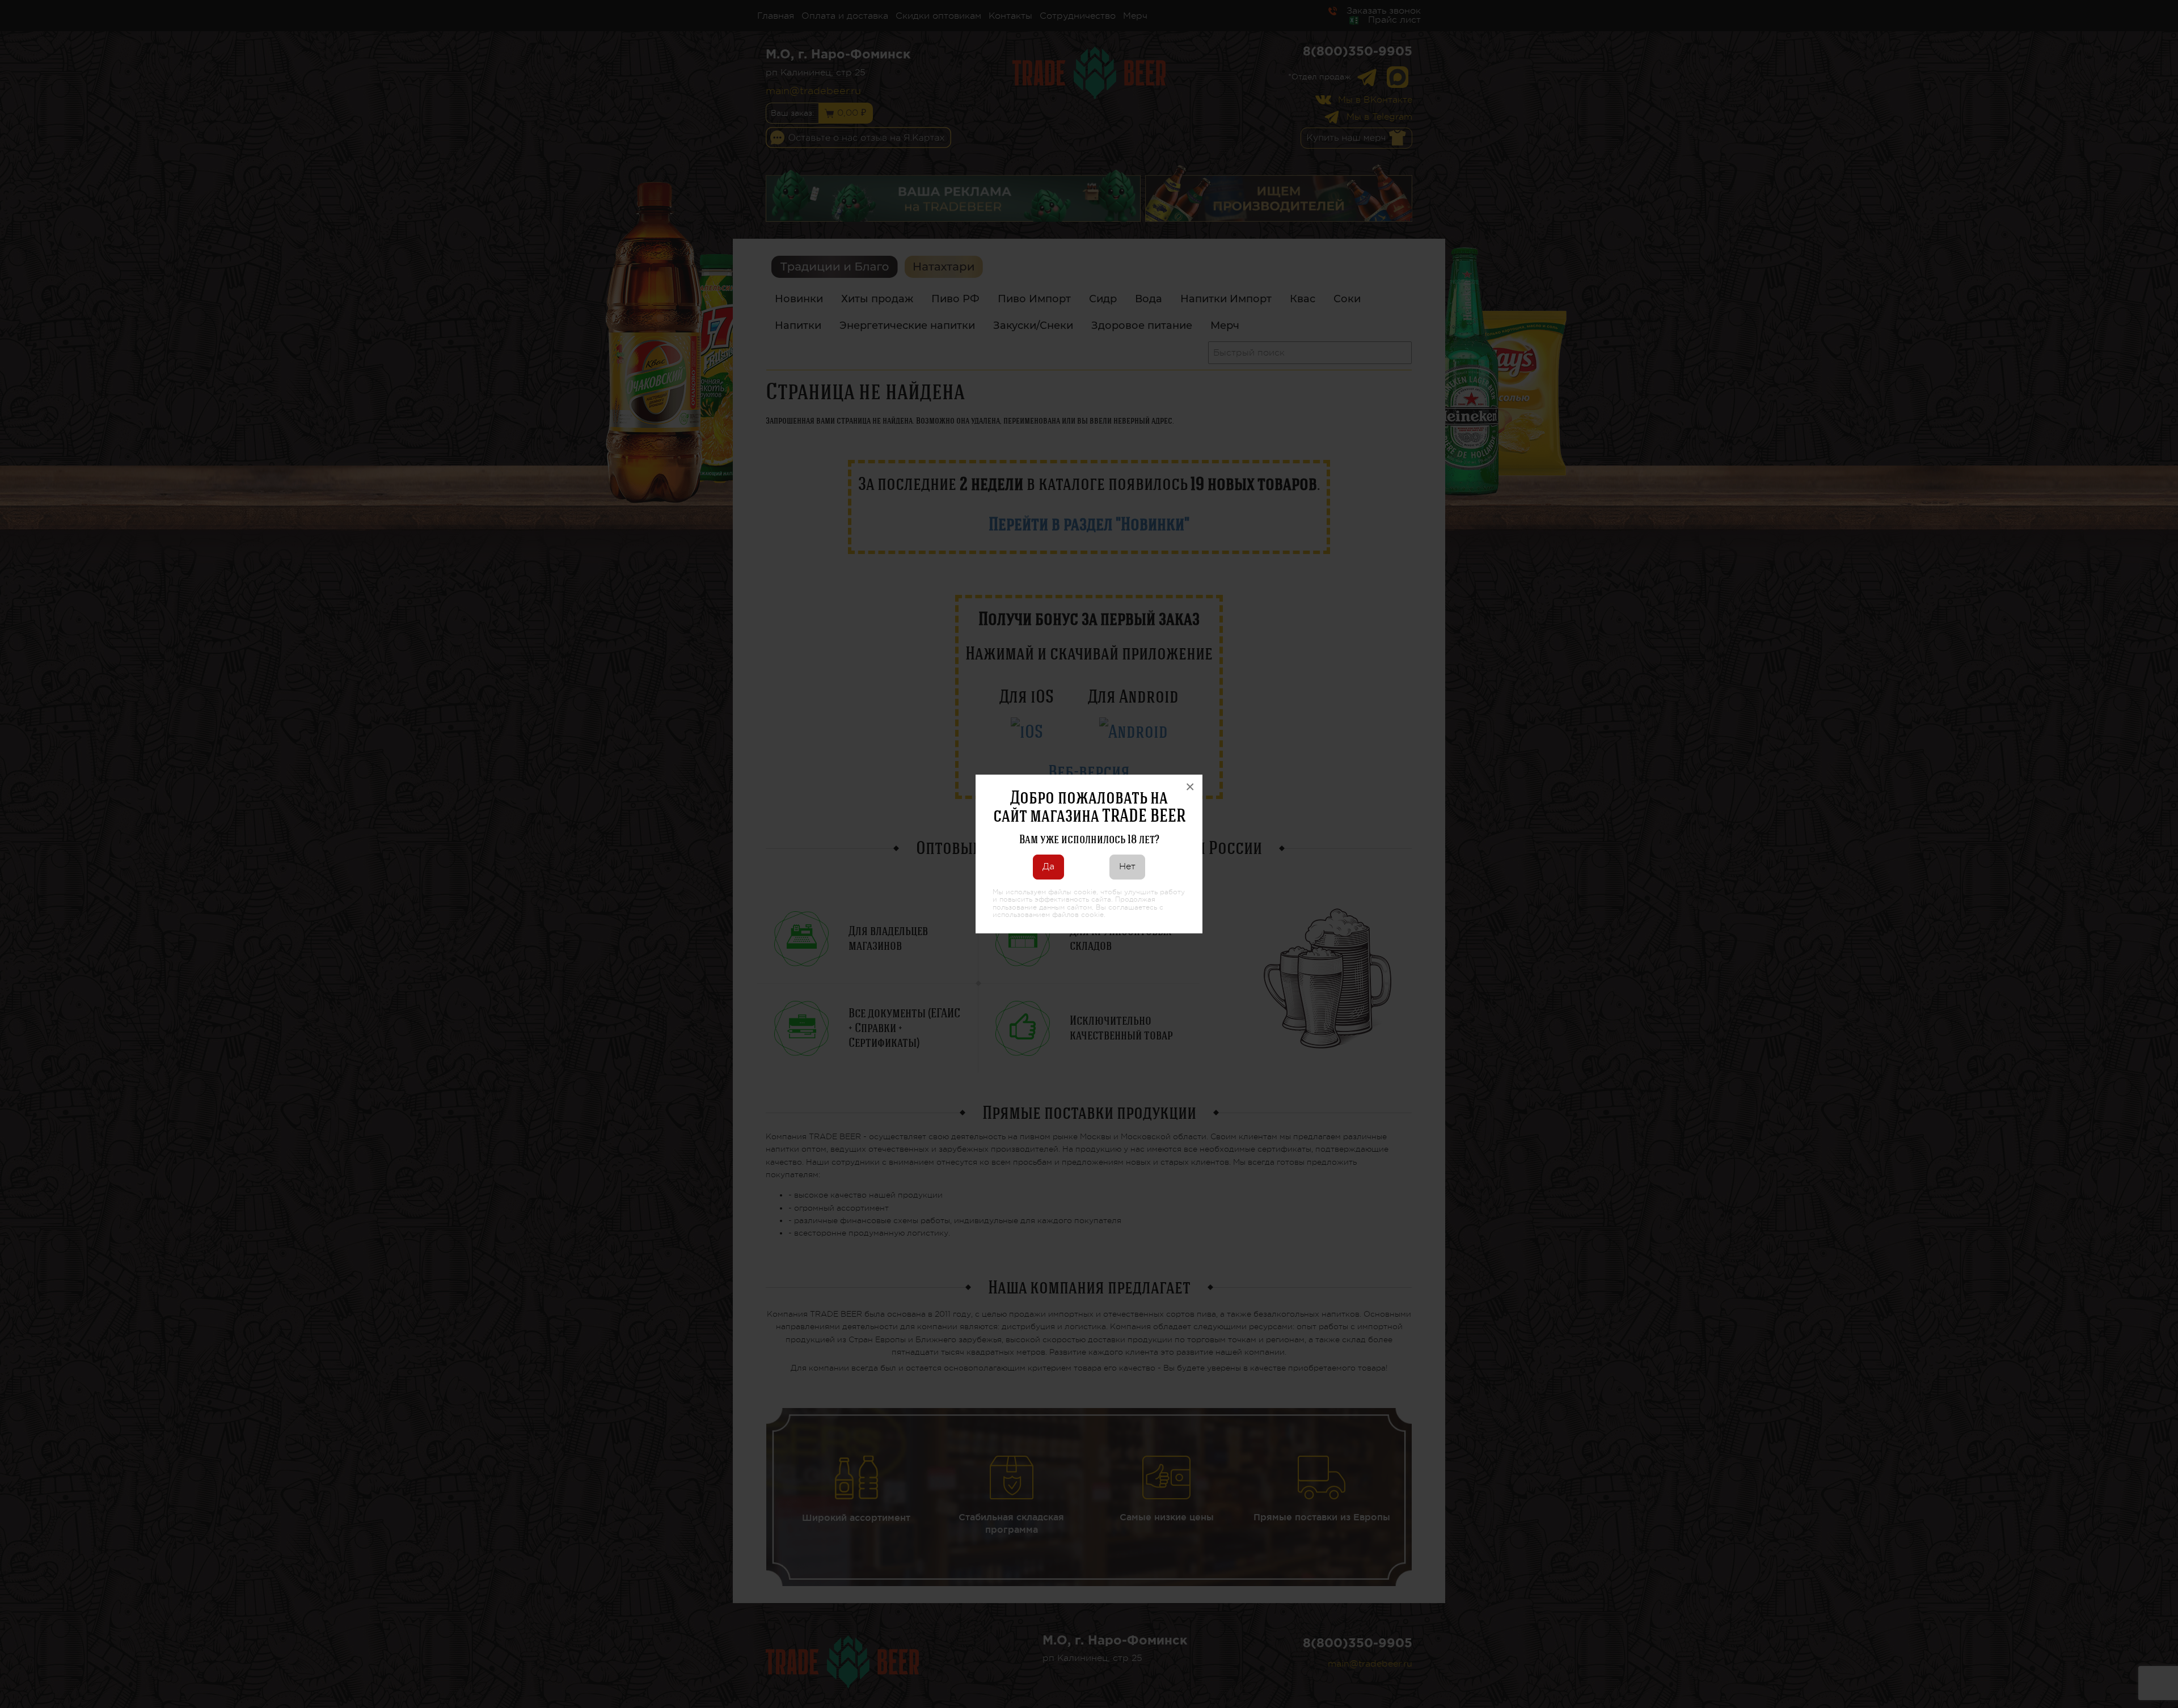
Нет (1127, 866)
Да (1048, 866)
